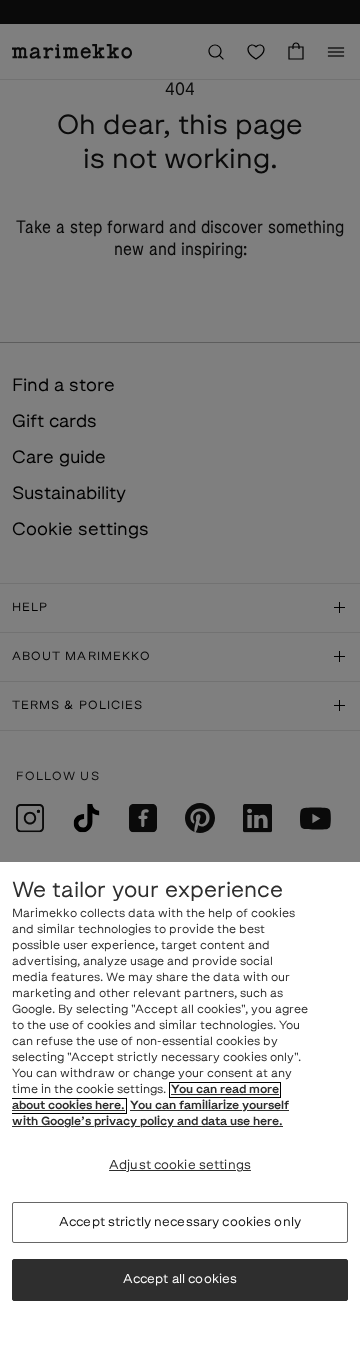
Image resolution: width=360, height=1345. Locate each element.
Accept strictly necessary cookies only (180, 1222)
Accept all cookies (180, 1279)
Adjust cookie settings (180, 1165)
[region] (180, 1103)
